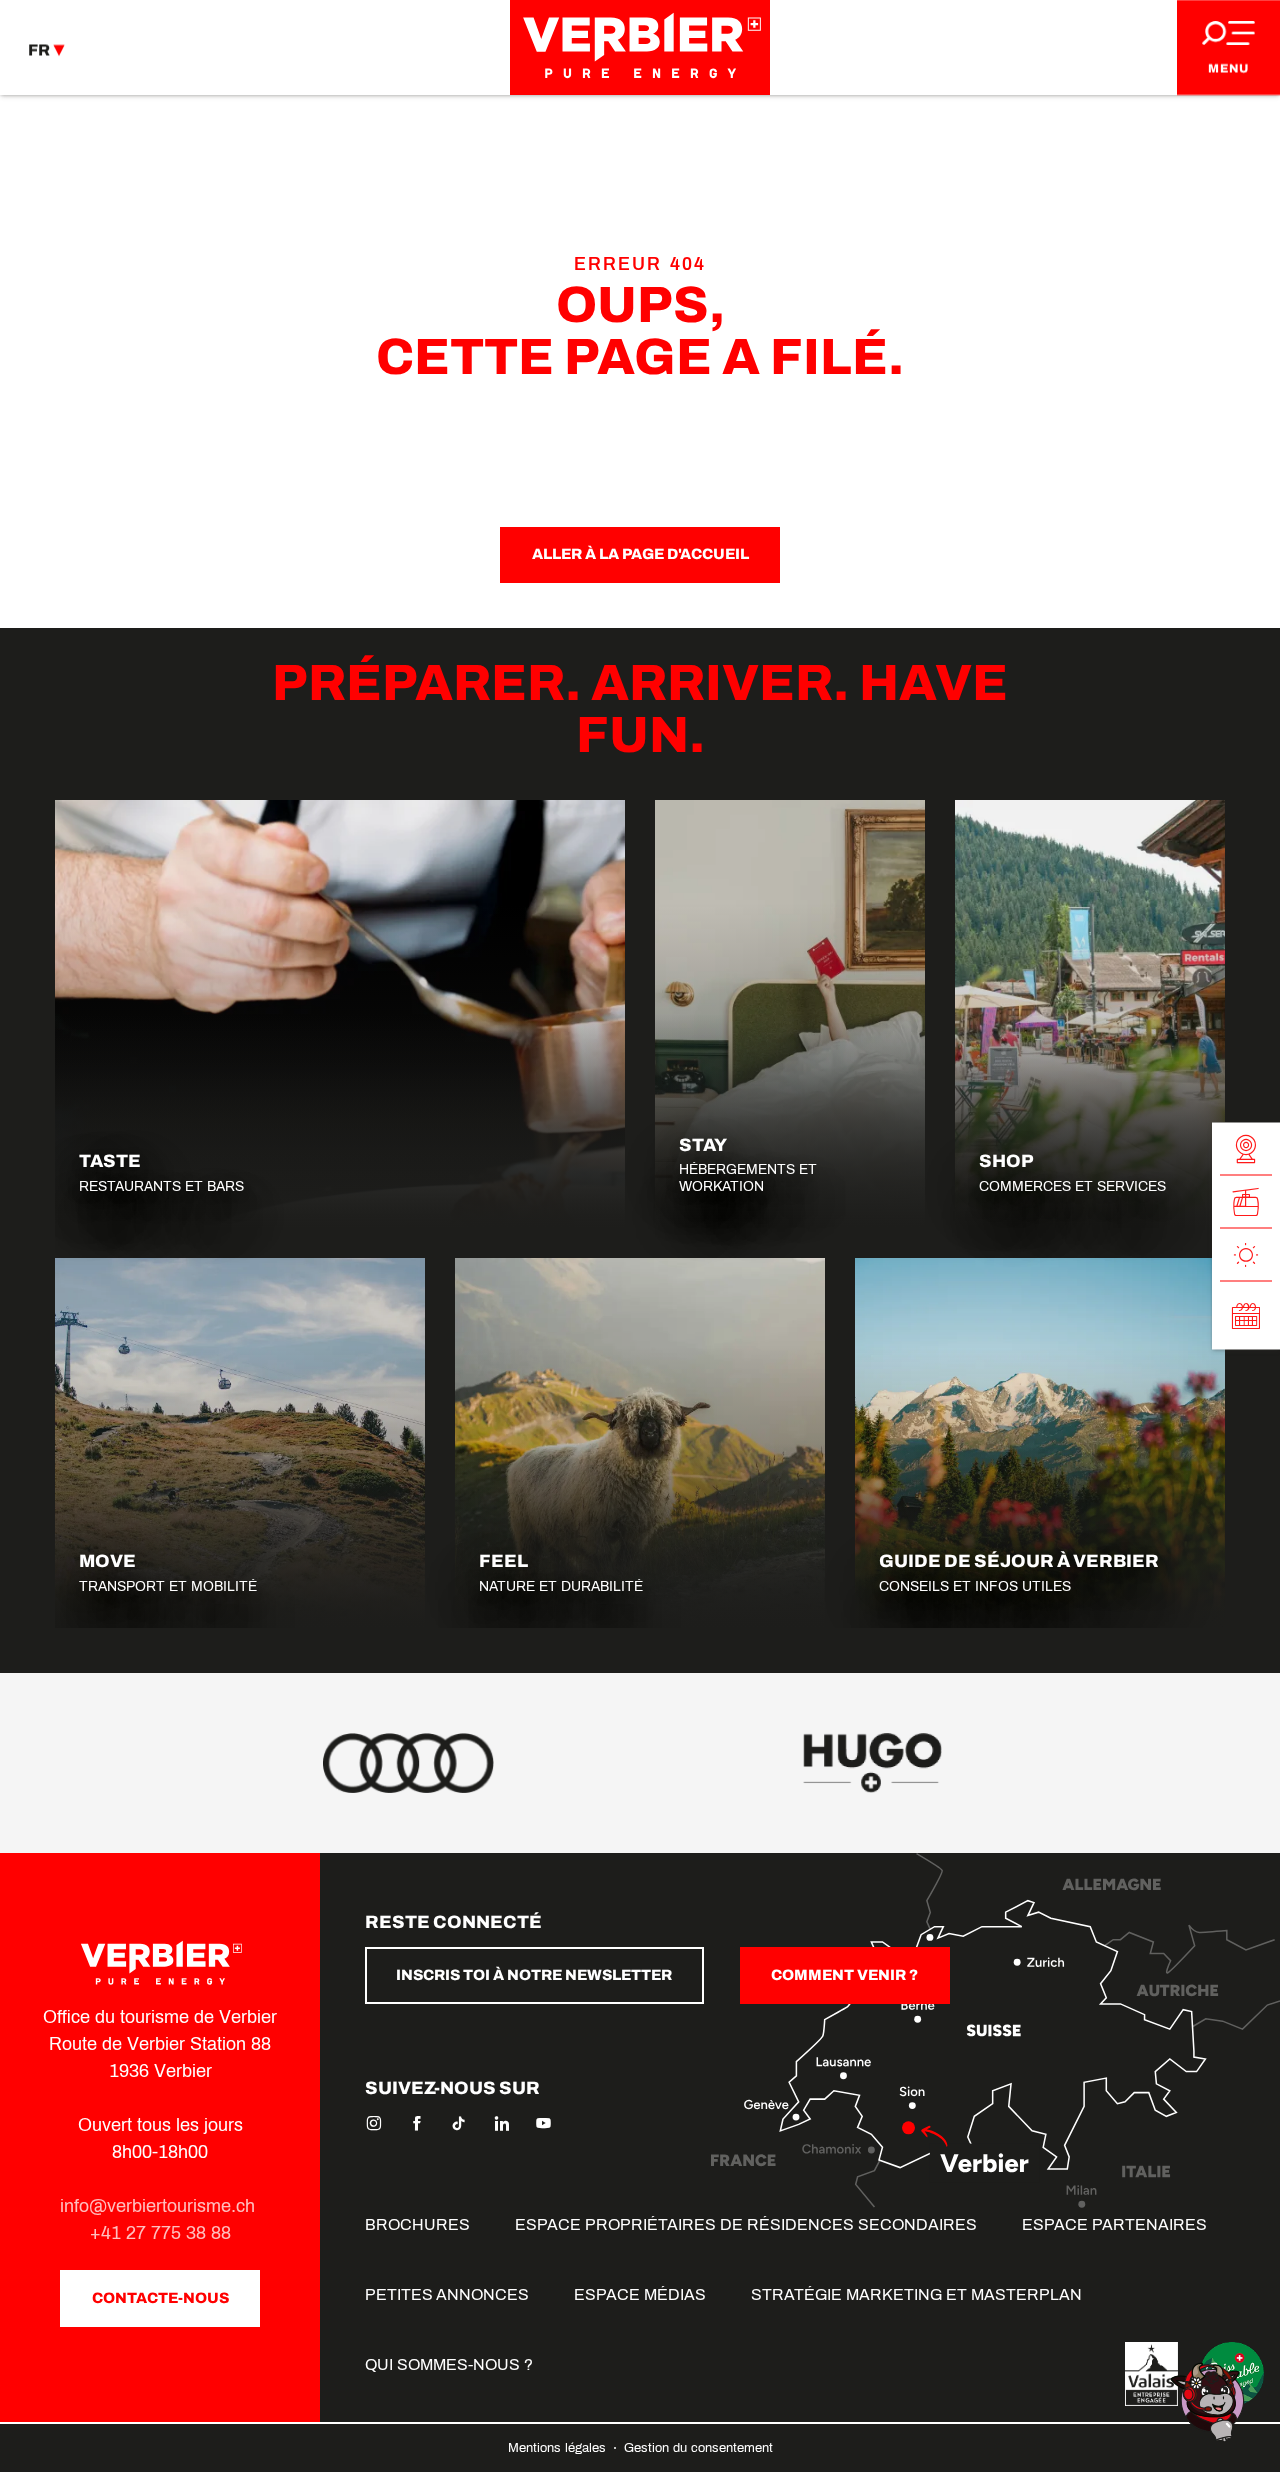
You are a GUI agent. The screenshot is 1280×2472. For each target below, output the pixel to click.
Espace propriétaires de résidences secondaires (746, 2224)
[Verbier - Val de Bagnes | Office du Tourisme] (640, 47)
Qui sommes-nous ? (449, 2364)
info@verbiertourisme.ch (160, 2206)
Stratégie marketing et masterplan (916, 2294)
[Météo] (1246, 1255)
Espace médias (640, 2294)
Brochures (417, 2224)
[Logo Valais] (1151, 2374)
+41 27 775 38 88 (160, 2233)
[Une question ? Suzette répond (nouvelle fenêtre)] (1210, 2400)
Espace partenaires (1114, 2224)
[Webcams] (1246, 1149)
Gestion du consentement (698, 2448)
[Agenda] (1246, 1316)
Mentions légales (559, 2448)
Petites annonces (447, 2294)
